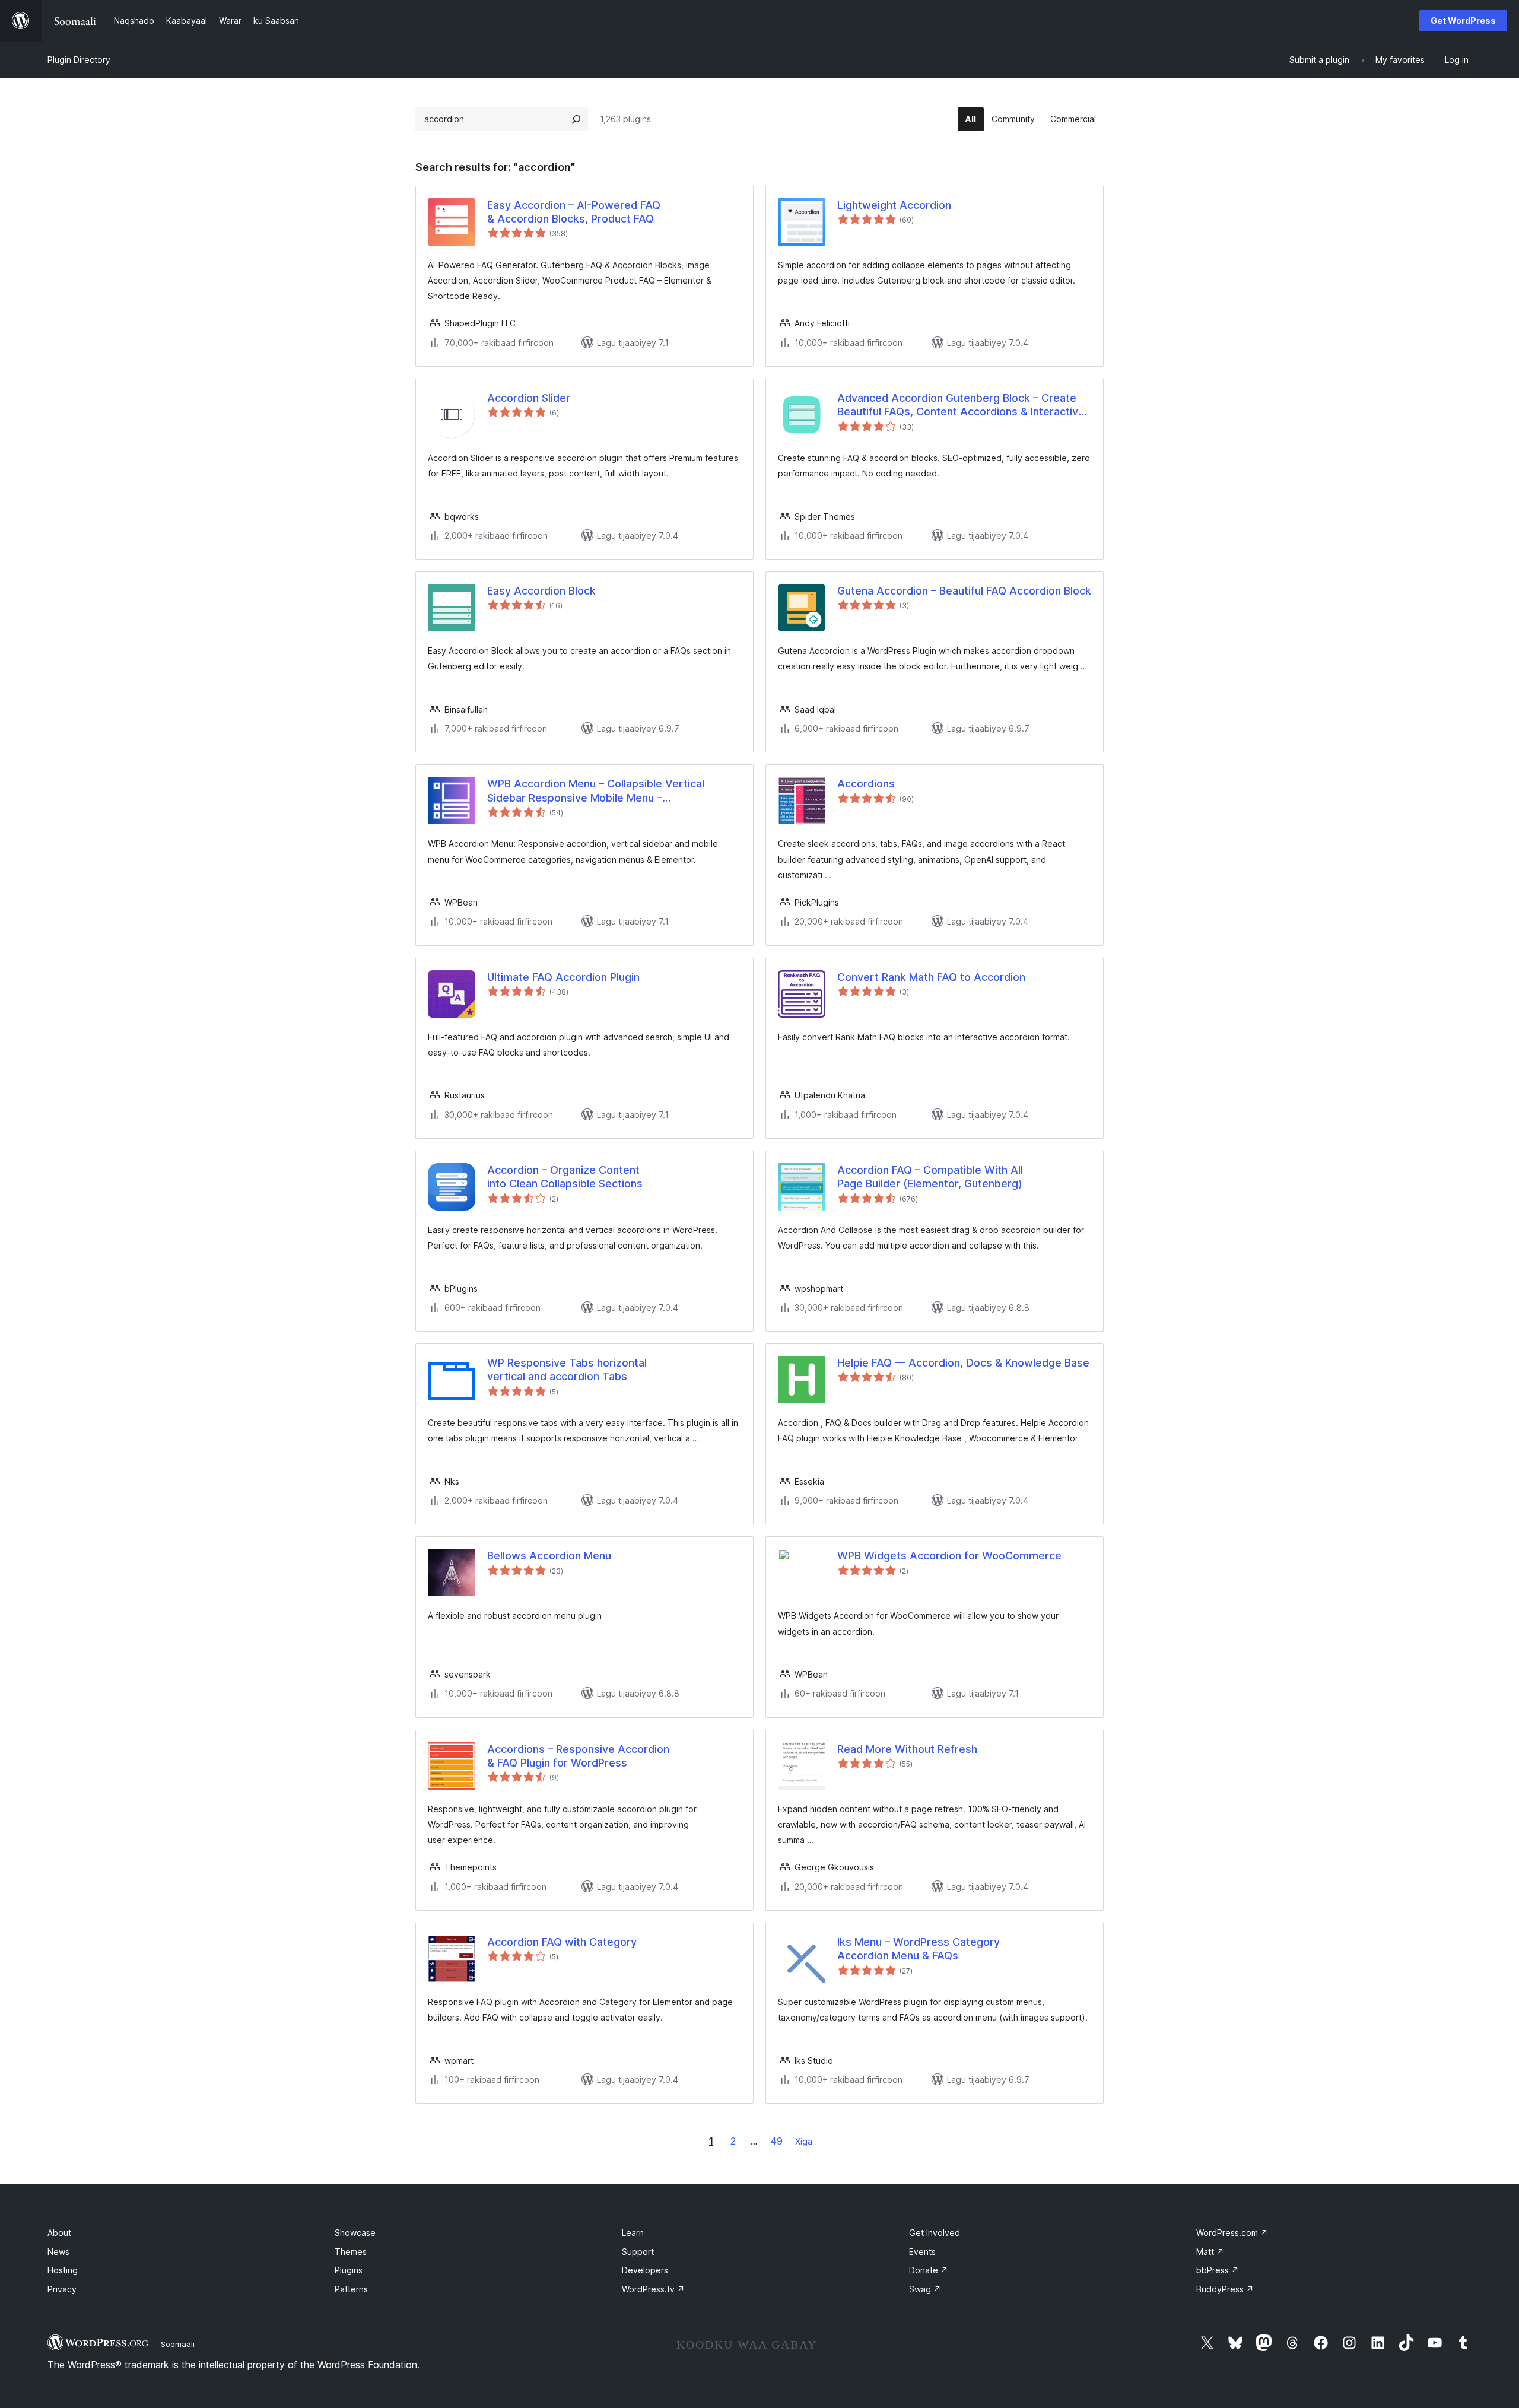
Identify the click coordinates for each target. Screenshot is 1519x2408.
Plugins (349, 2270)
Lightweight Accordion (894, 205)
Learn (633, 2233)
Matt (1210, 2252)
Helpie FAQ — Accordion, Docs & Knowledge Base (963, 1363)
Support (638, 2252)
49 (776, 2141)
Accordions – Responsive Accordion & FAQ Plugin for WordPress (578, 1756)
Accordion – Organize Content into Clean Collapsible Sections (565, 1177)
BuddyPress (1225, 2289)
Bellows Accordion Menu (549, 1556)
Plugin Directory (79, 60)
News (58, 2252)
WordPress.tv (653, 2289)
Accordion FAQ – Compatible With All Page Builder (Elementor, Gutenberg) (930, 1177)
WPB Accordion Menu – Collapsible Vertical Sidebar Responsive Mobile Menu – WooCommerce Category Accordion (596, 791)
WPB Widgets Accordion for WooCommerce (949, 1556)
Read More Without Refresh (907, 1749)
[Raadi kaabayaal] (576, 119)
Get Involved (935, 2233)
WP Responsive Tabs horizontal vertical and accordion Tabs (567, 1370)
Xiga (804, 2141)
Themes (351, 2252)
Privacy (62, 2289)
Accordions (866, 784)
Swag (925, 2289)
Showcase (355, 2233)
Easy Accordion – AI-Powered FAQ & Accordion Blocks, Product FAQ (574, 212)
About (59, 2233)
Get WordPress (1463, 20)
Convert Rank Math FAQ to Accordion (931, 977)
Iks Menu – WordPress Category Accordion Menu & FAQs (919, 1949)
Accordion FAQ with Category (562, 1942)
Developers (645, 2270)
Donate (929, 2270)
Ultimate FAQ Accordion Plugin (563, 977)
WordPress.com (1232, 2233)
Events (922, 2252)
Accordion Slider (529, 398)
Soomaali (178, 2344)
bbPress (1218, 2270)
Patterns (351, 2289)
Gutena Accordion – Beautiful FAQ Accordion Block (964, 591)
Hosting (63, 2270)
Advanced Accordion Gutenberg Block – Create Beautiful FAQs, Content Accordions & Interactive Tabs (961, 405)
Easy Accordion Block (541, 591)
